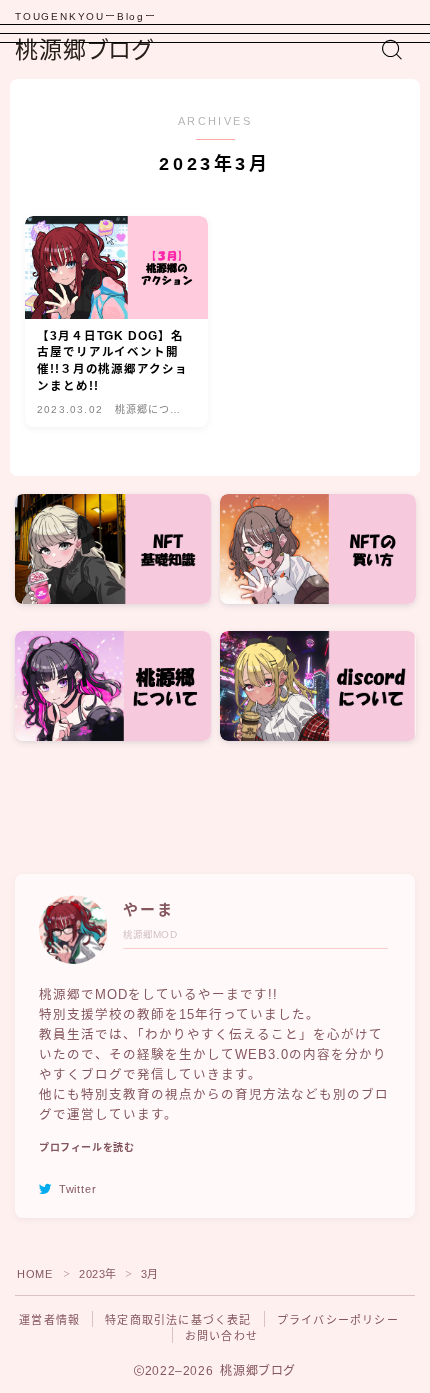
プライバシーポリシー (338, 1320)
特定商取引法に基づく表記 (178, 1320)
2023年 (98, 1274)
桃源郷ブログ (84, 50)
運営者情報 (49, 1320)
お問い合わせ (221, 1336)
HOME (34, 1274)
